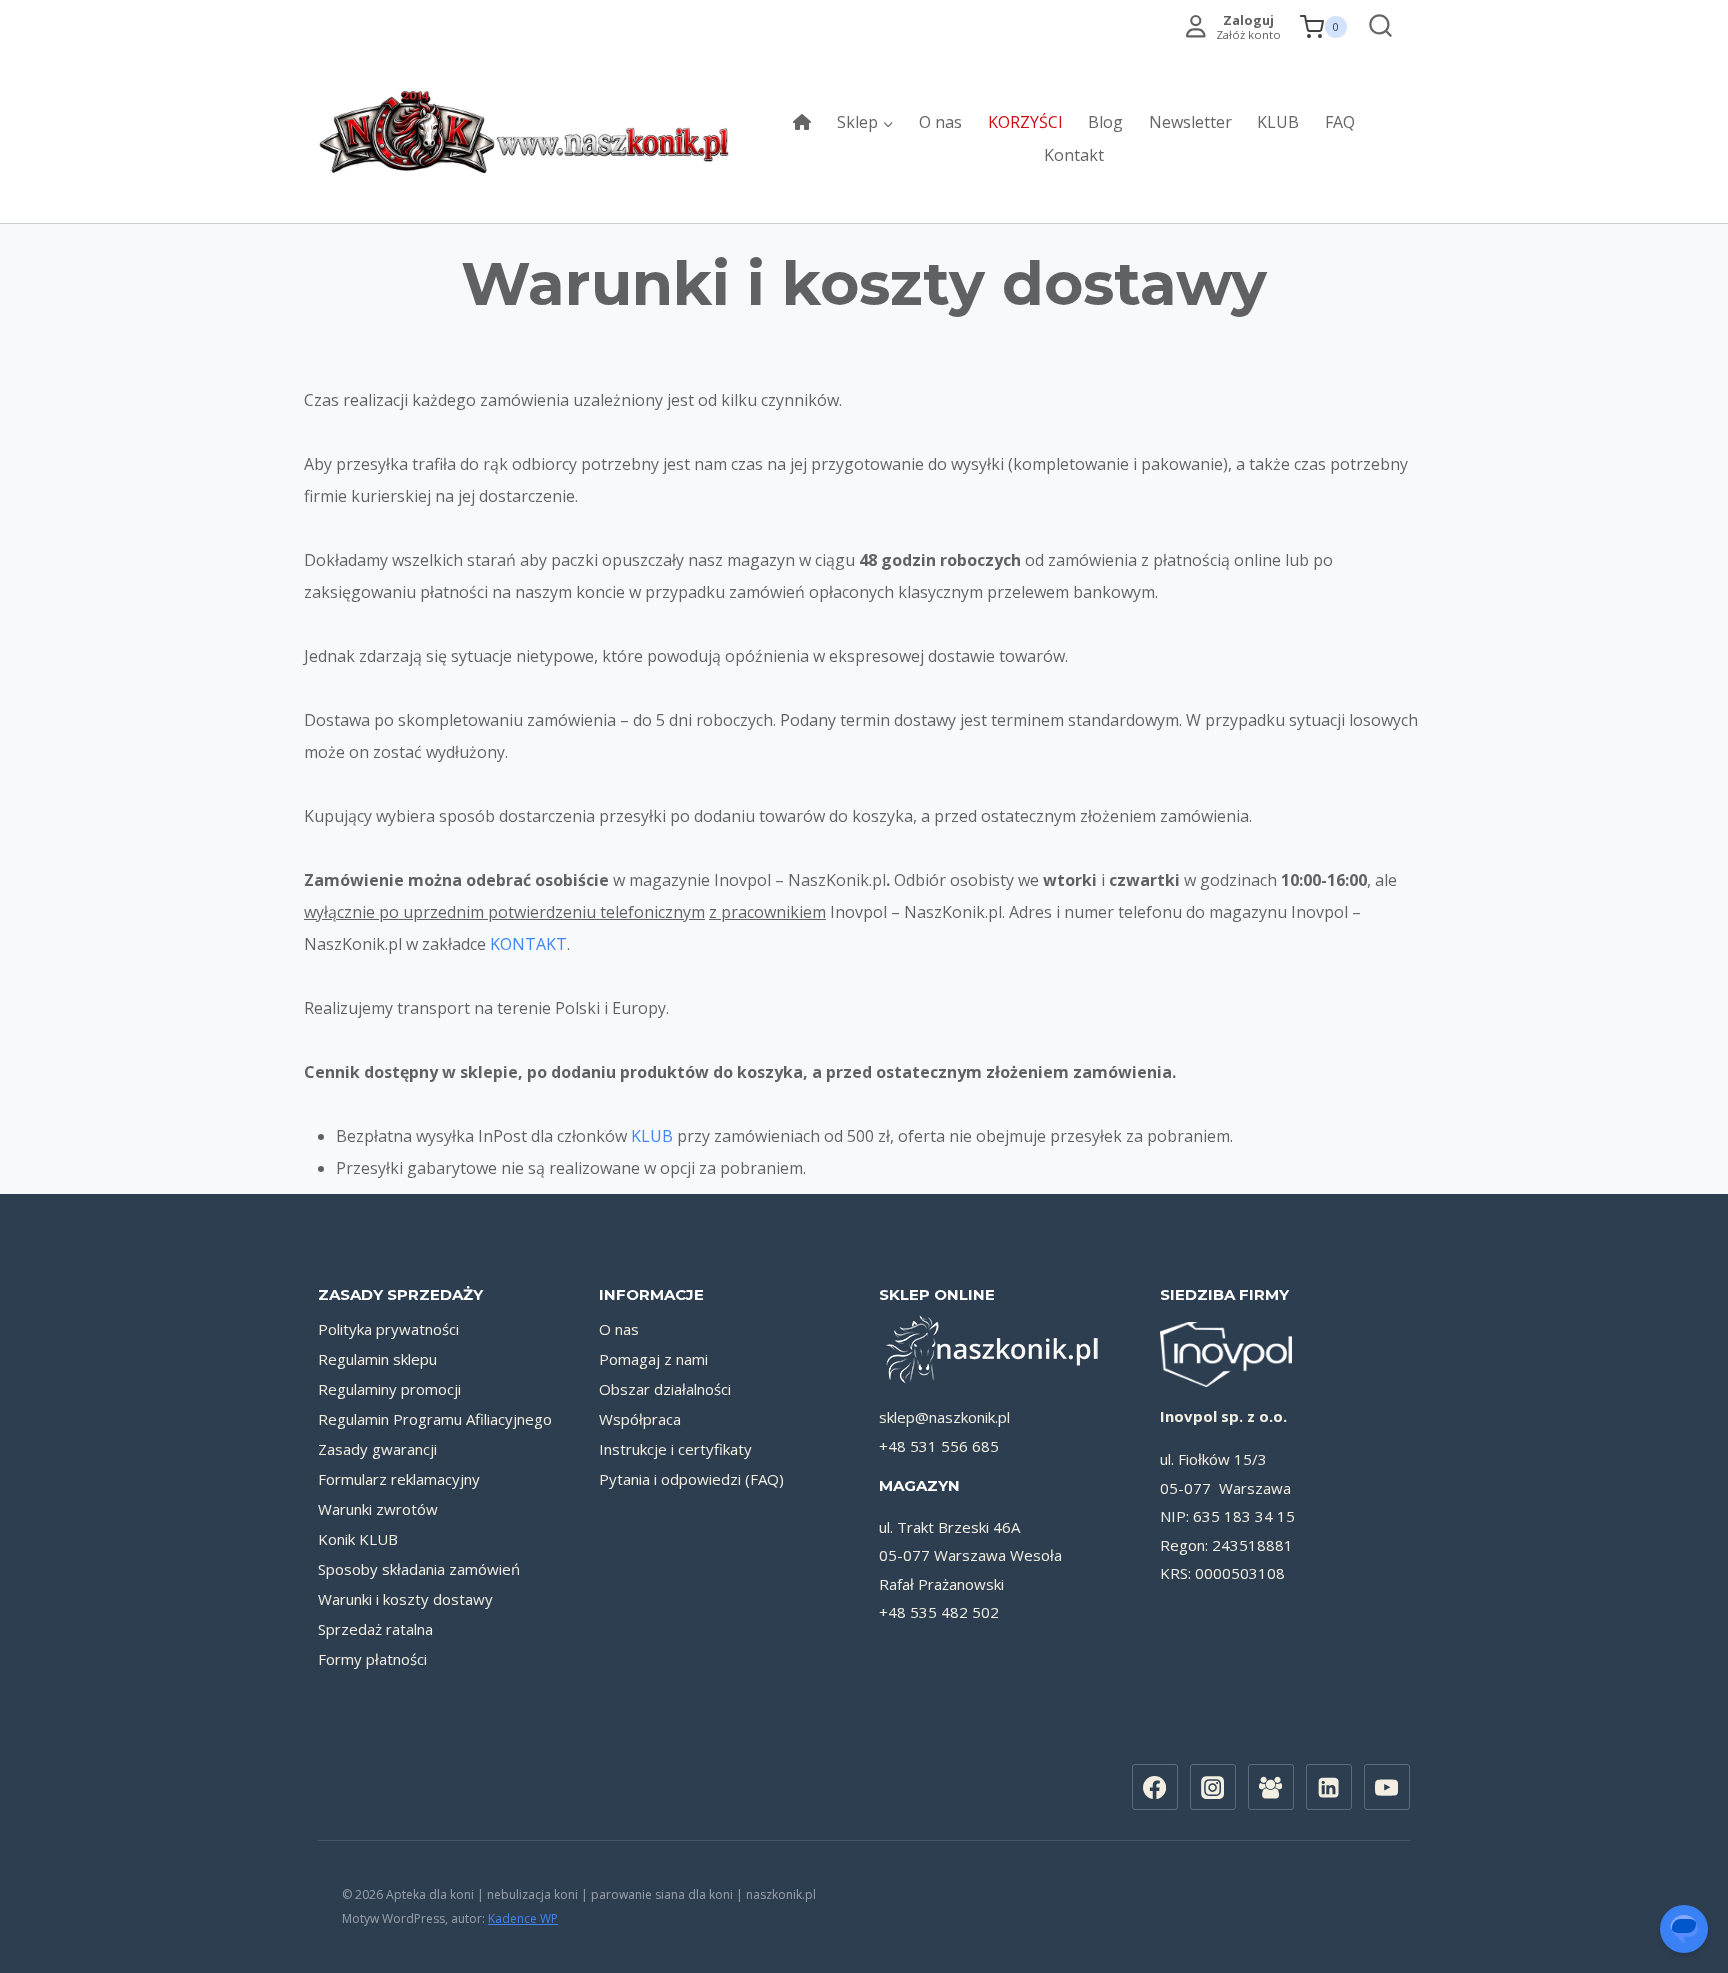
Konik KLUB (358, 1539)
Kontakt (1074, 155)
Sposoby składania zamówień (419, 1569)
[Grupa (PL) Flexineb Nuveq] (1271, 1787)
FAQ (1340, 122)
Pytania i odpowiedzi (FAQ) (691, 1479)
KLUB (1278, 122)
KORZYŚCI (1025, 122)
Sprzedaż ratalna (375, 1629)
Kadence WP (523, 1918)
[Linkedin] (1329, 1787)
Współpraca (640, 1419)
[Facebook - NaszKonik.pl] (1155, 1787)
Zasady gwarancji (377, 1449)
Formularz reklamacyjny (399, 1479)
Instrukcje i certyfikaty (675, 1449)
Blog (1105, 122)
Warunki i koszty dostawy (405, 1599)
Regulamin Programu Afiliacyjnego (435, 1419)
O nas (940, 122)
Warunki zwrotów (378, 1509)
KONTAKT (528, 944)
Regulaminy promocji (389, 1389)
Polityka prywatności (388, 1329)
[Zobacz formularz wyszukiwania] (1375, 27)
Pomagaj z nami (653, 1359)
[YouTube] (1387, 1787)
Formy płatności (372, 1659)
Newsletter (1190, 122)
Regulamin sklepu (377, 1359)
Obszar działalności (665, 1389)
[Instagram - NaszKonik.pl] (1213, 1787)
